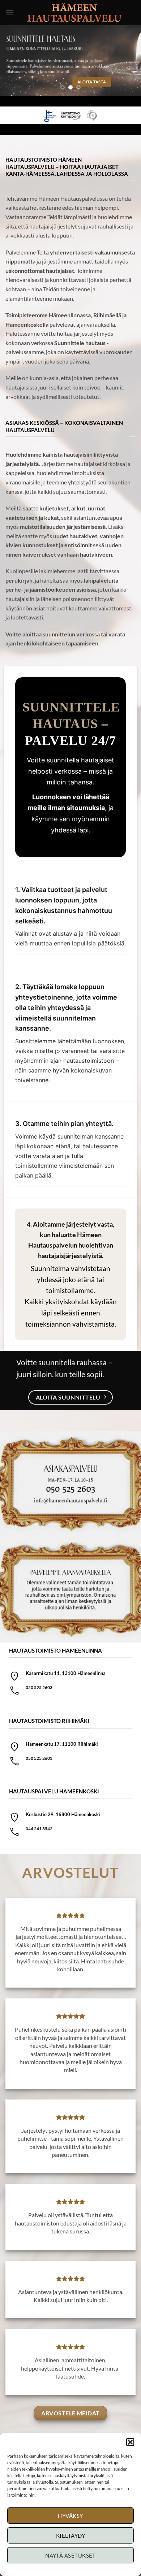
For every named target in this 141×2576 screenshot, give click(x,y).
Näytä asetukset (70, 2555)
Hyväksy (70, 2516)
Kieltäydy (70, 2536)
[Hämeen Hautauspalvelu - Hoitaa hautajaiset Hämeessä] (75, 12)
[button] (130, 2442)
